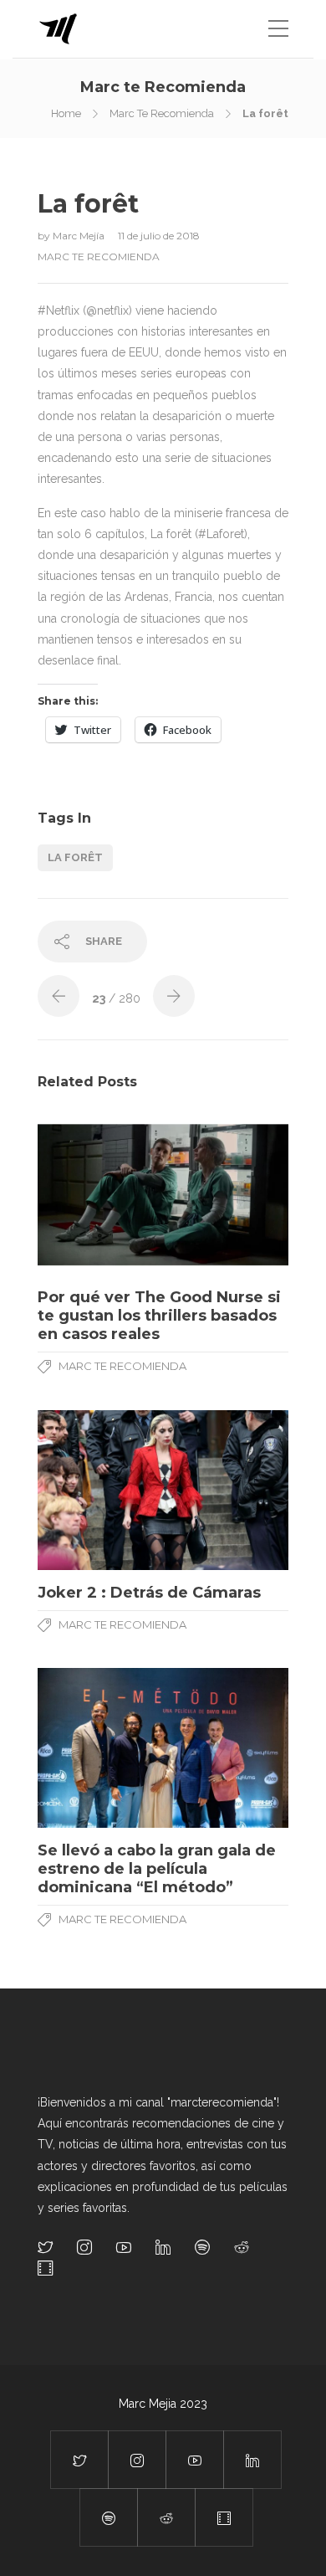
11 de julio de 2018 (159, 236)
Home (66, 113)
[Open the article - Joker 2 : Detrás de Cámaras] (163, 1490)
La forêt (75, 857)
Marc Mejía (80, 236)
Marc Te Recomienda (162, 113)
